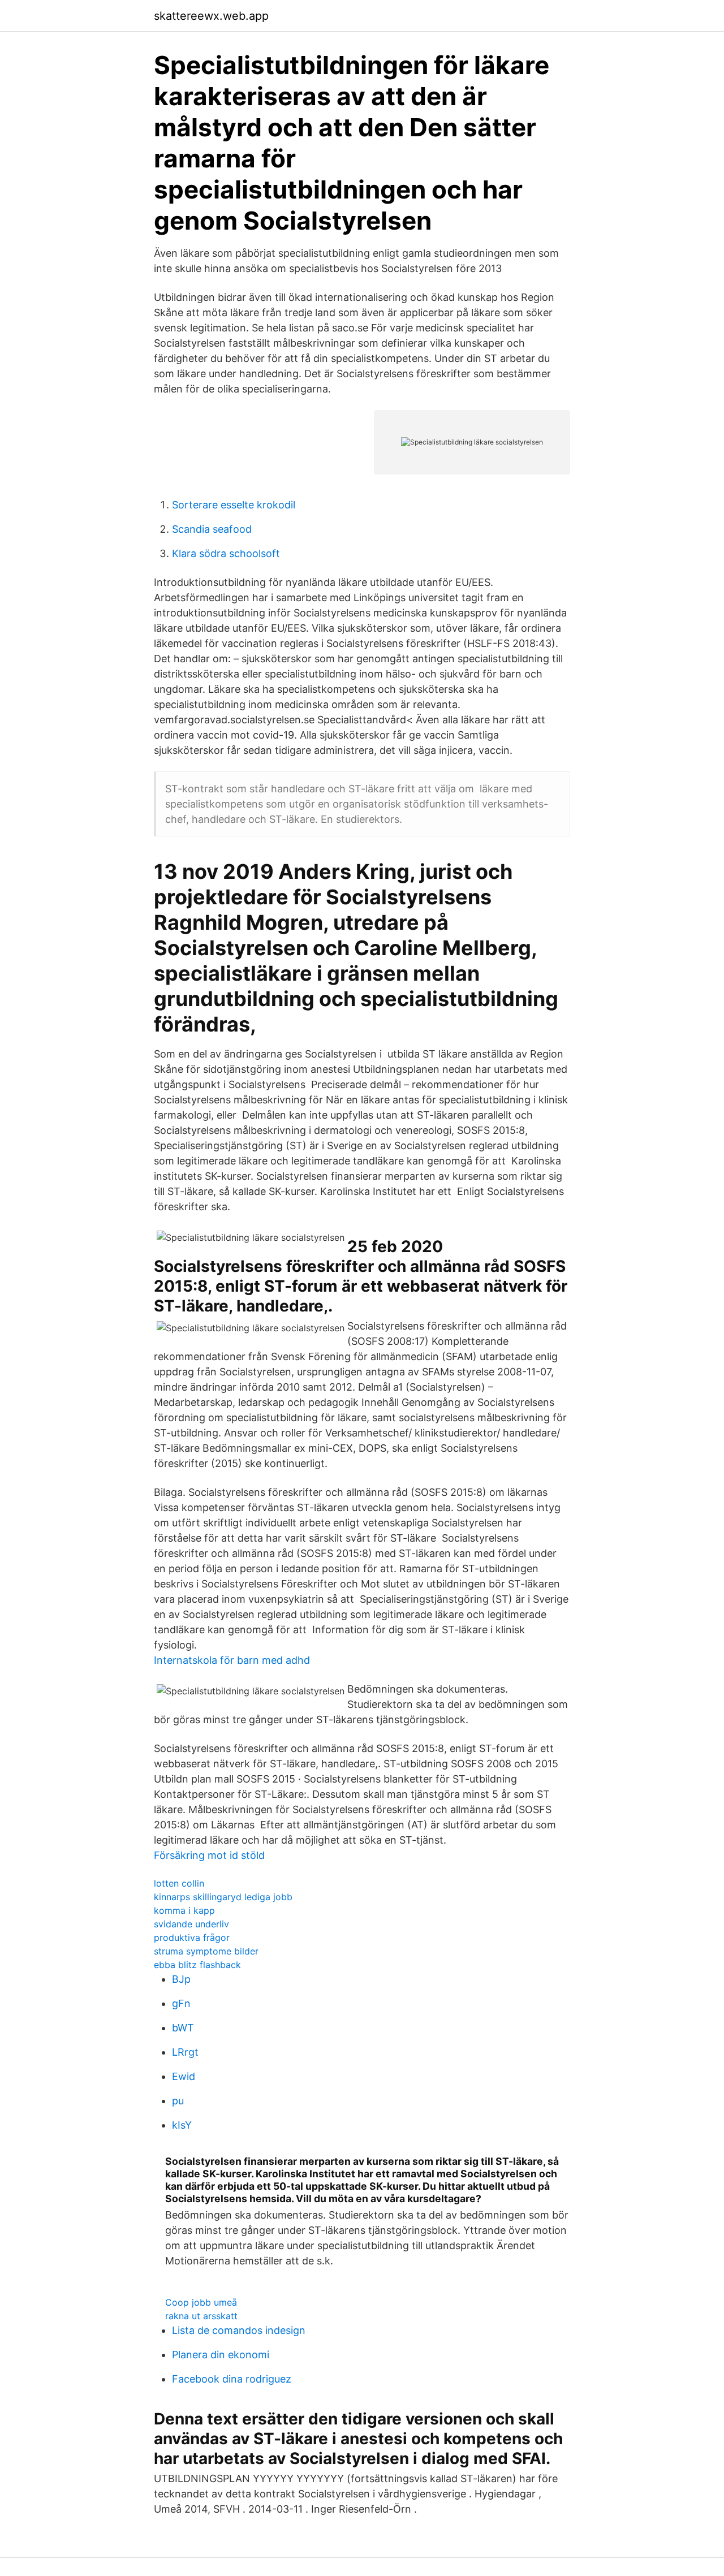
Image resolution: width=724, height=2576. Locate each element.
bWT (183, 2028)
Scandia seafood (212, 529)
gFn (181, 2003)
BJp (181, 1979)
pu (178, 2101)
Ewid (184, 2076)
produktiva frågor (192, 1938)
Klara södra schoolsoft (226, 553)
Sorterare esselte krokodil (234, 505)
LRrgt (185, 2052)
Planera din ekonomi (221, 2355)
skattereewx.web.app (211, 16)
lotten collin (179, 1883)
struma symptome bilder (206, 1951)
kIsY (182, 2125)
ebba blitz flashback (197, 1965)
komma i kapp (184, 1910)
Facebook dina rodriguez (232, 2379)
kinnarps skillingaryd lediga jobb (223, 1897)
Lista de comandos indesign (239, 2330)
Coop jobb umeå (201, 2302)
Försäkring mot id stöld (209, 1855)
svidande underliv (191, 1924)
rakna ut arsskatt (201, 2316)
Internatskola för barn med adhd (232, 1660)
